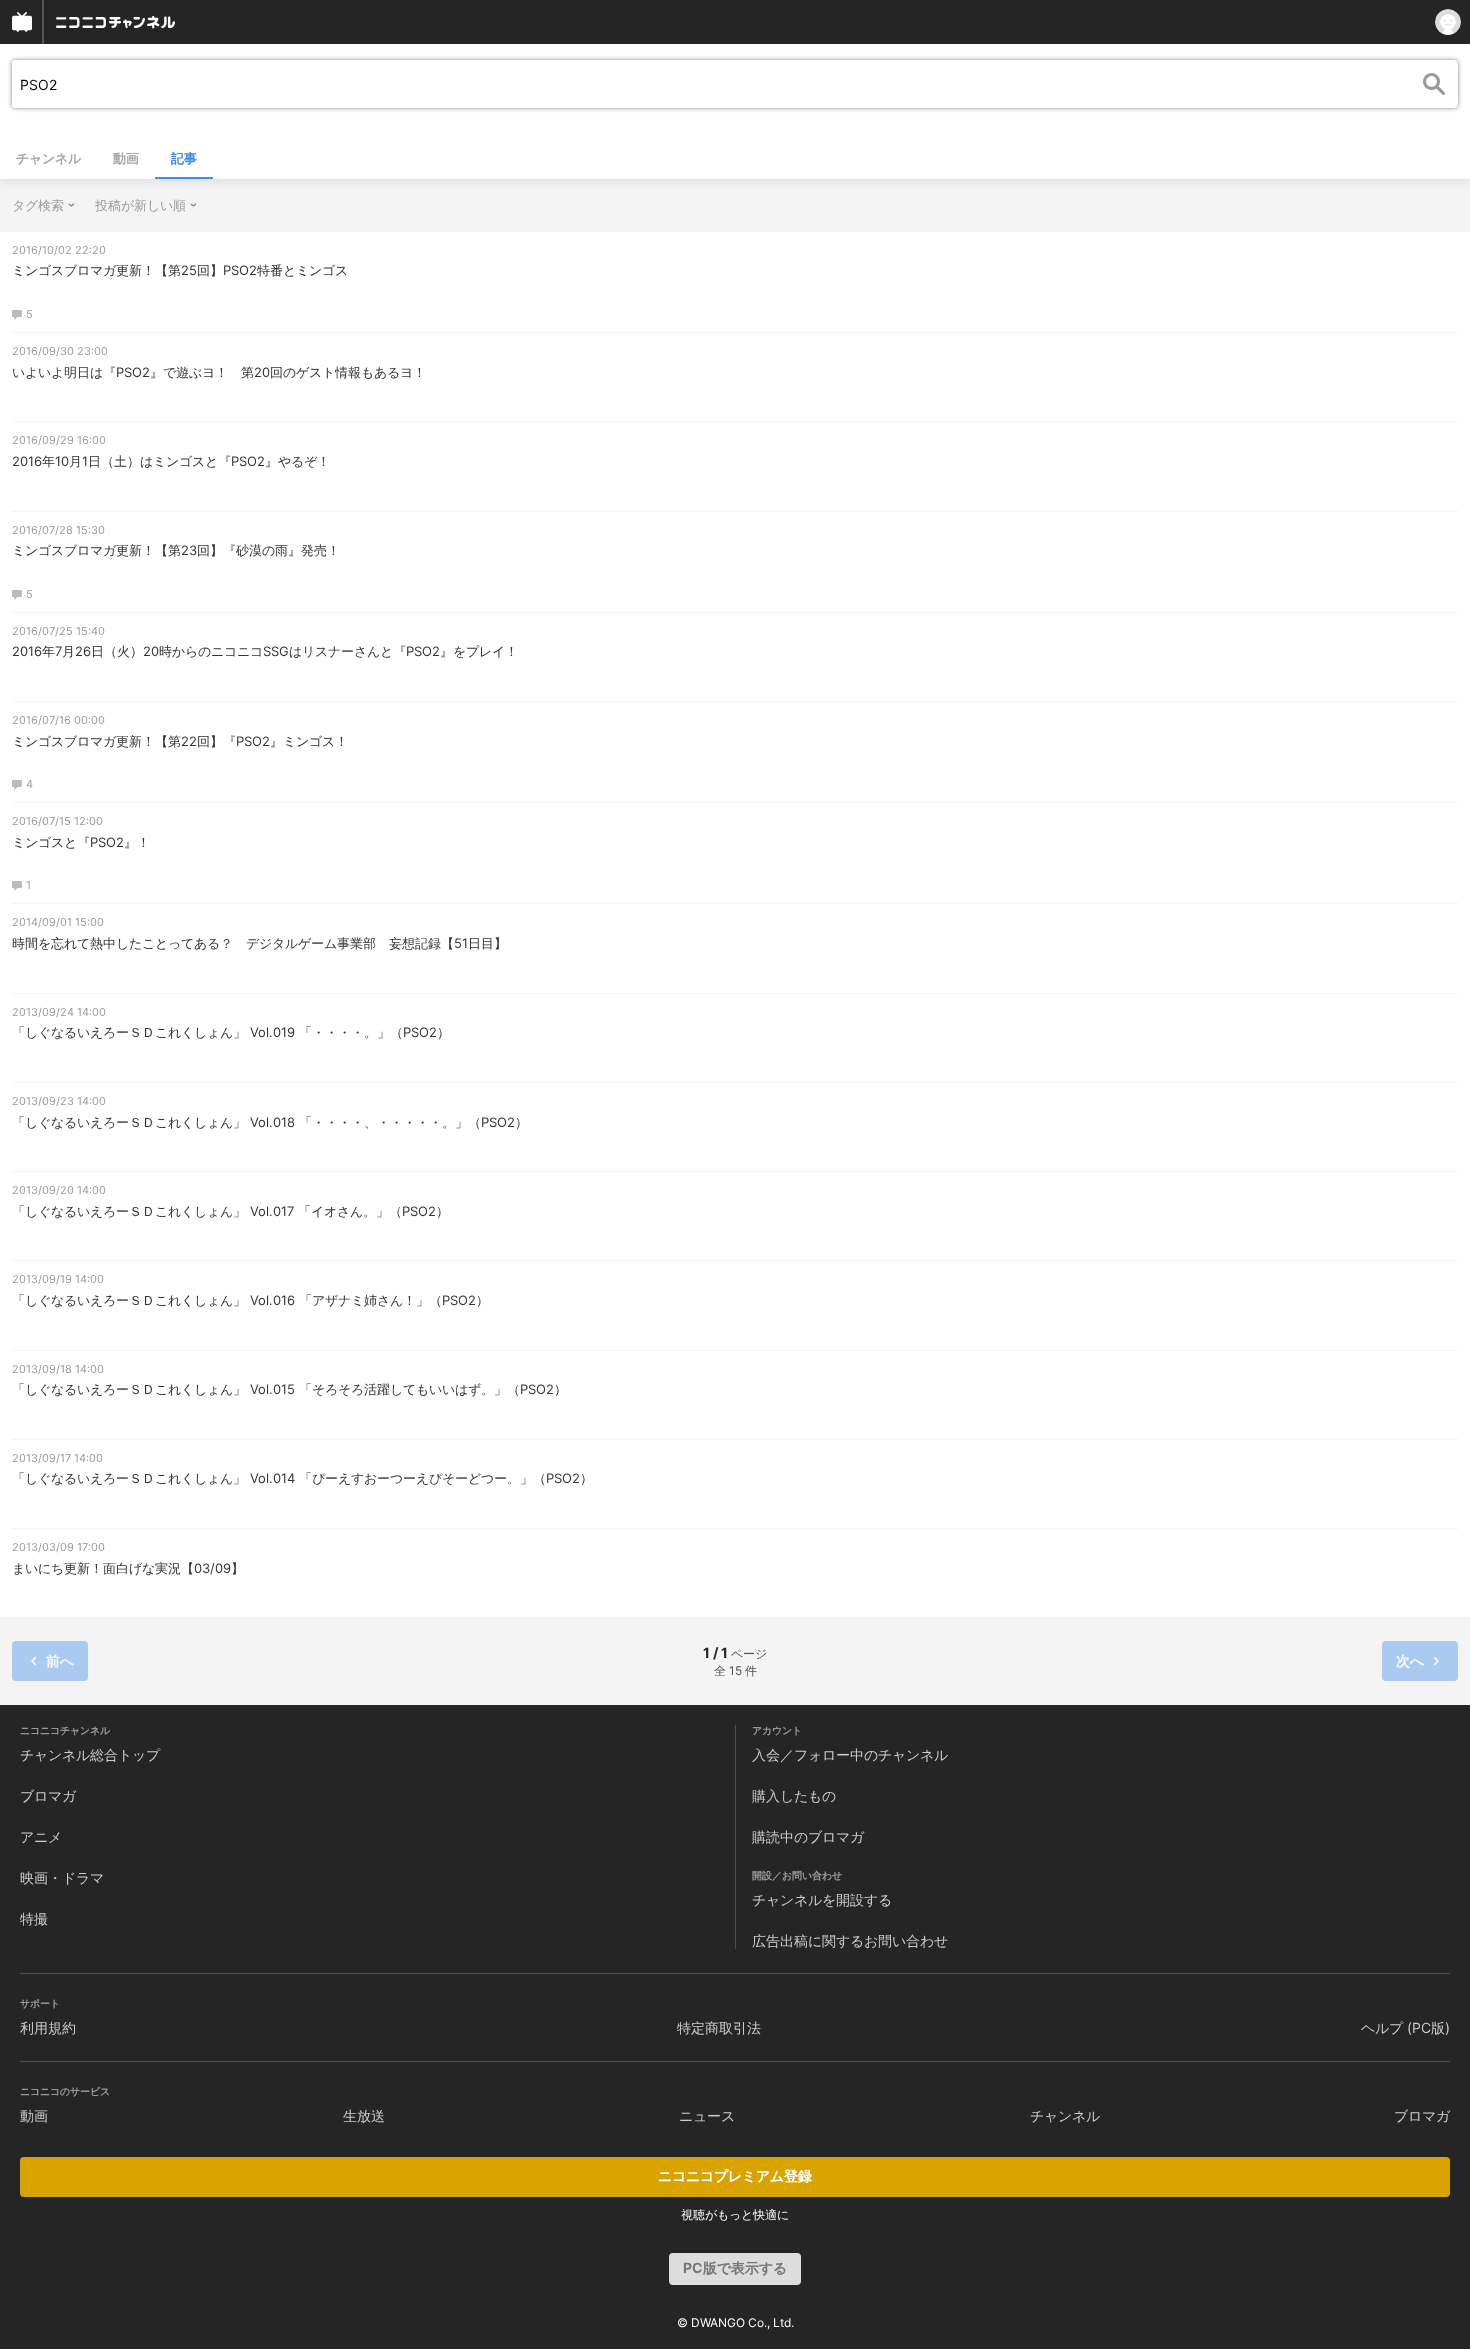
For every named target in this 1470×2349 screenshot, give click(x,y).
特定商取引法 (719, 2027)
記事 (184, 158)
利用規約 (48, 2027)
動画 (126, 158)
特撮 (34, 1918)
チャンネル (48, 158)
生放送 (364, 2115)
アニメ (41, 1836)
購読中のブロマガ (808, 1836)
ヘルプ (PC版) (1405, 2027)
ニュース (707, 2115)
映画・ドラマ (62, 1877)
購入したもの (794, 1795)
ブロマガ (48, 1795)
